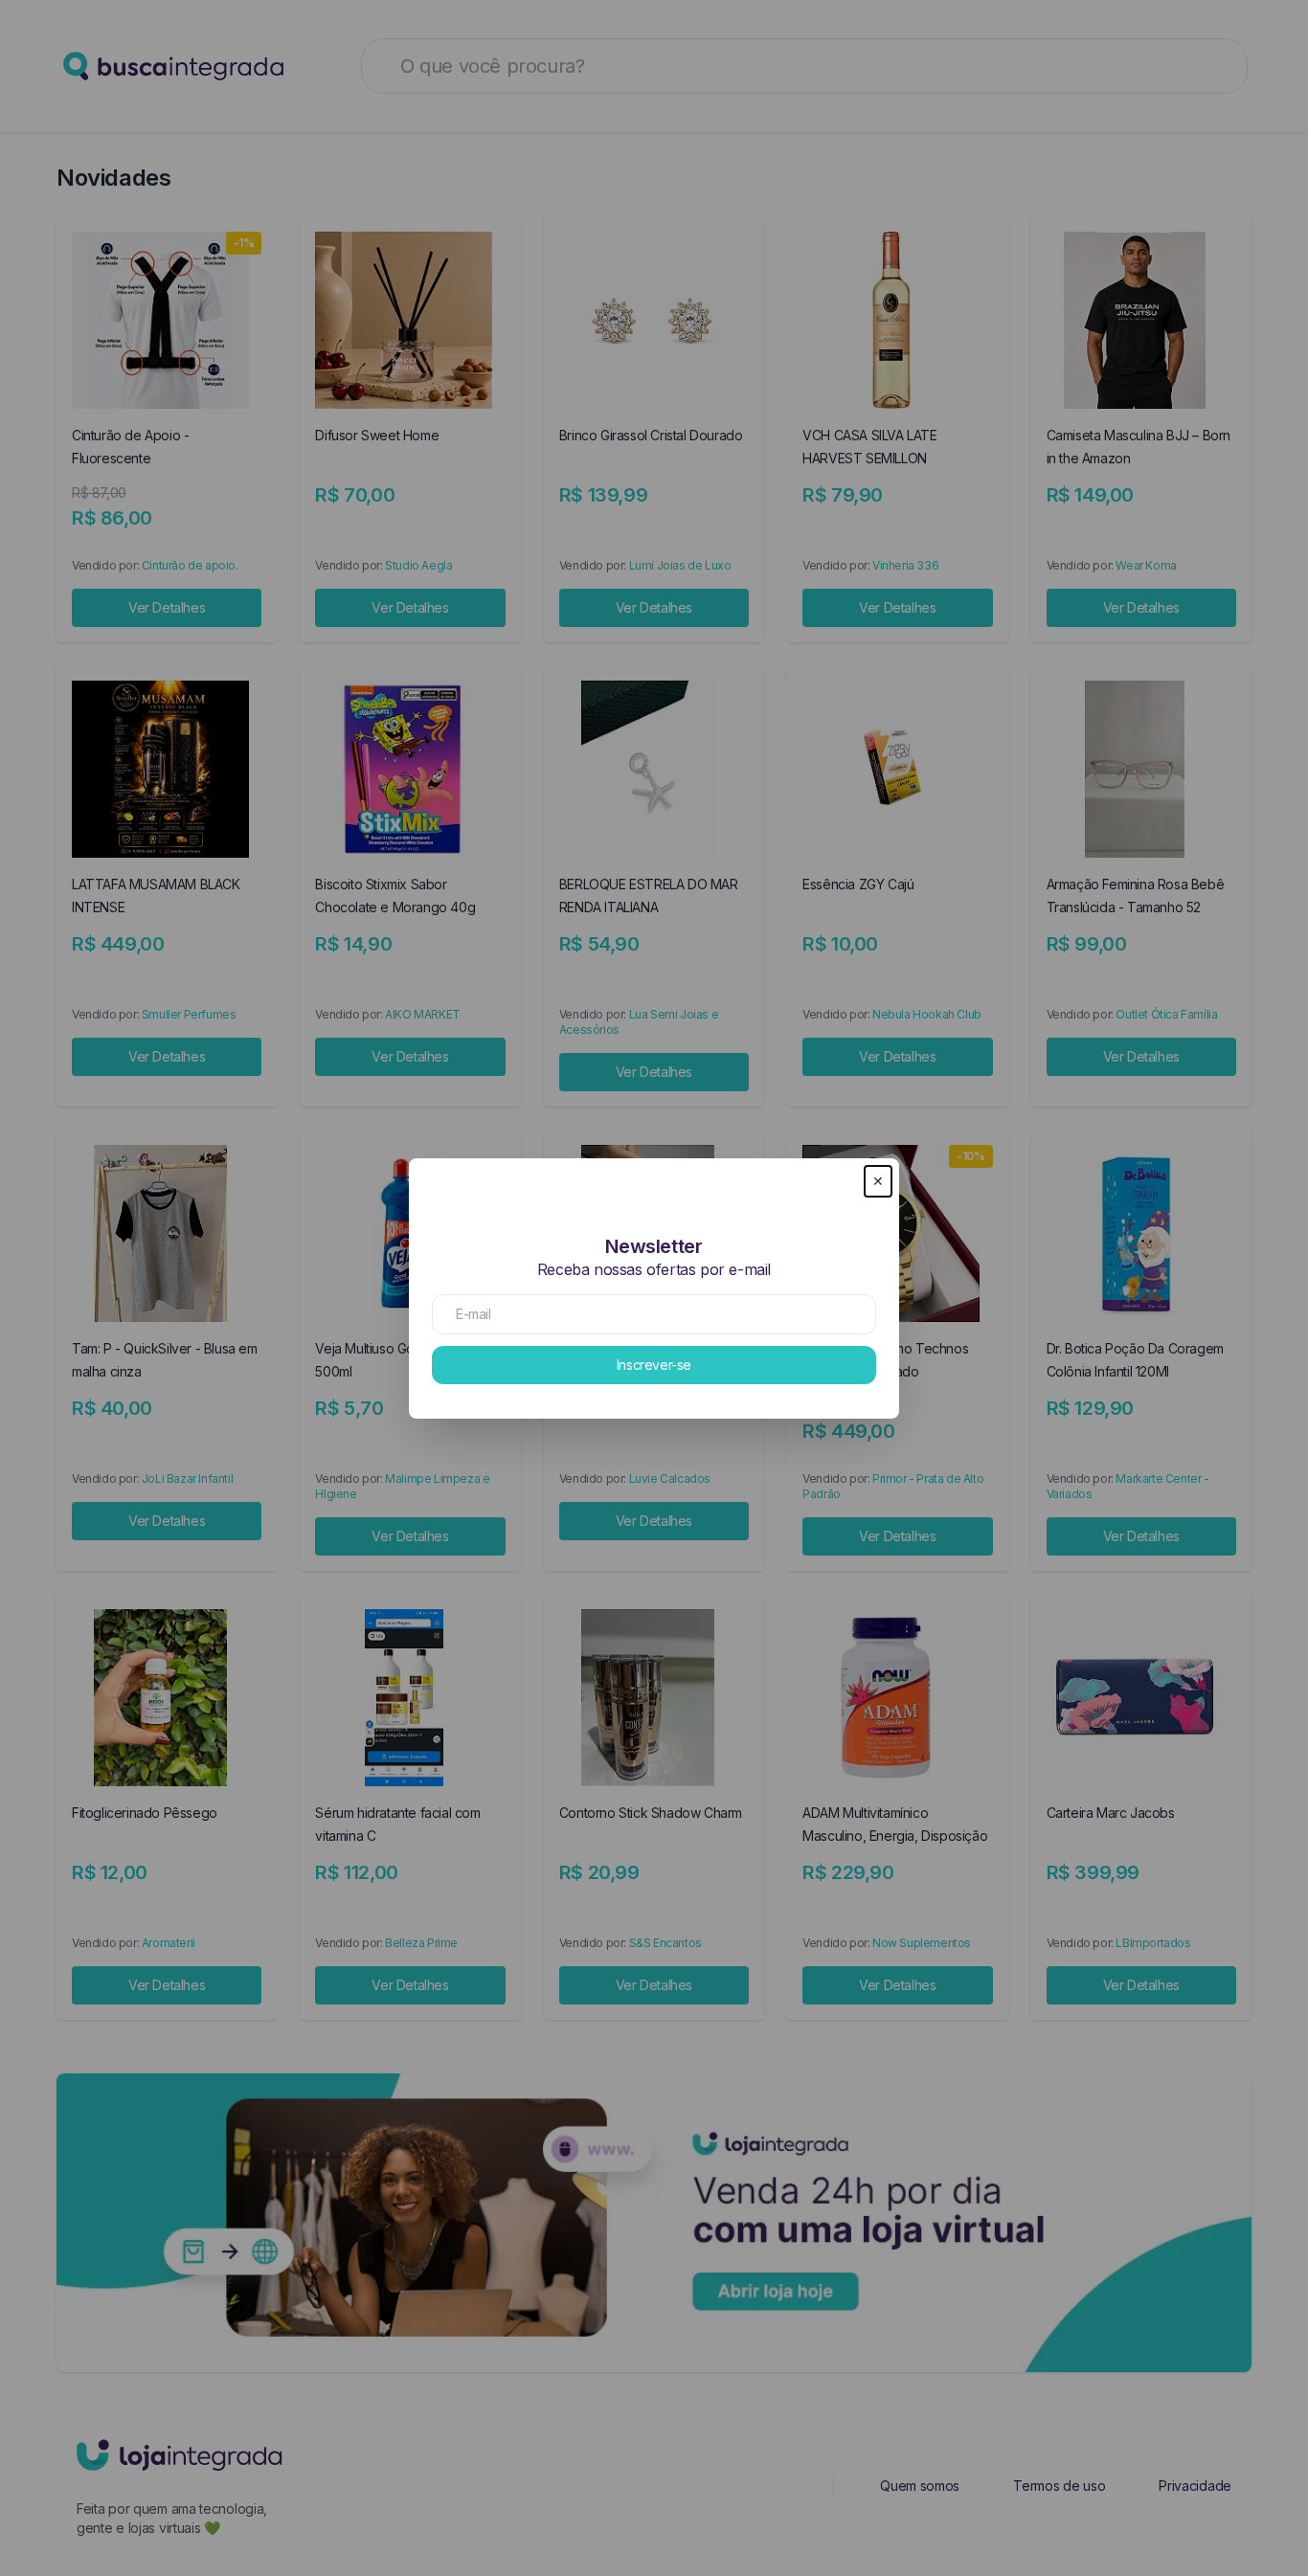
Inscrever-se (654, 1365)
